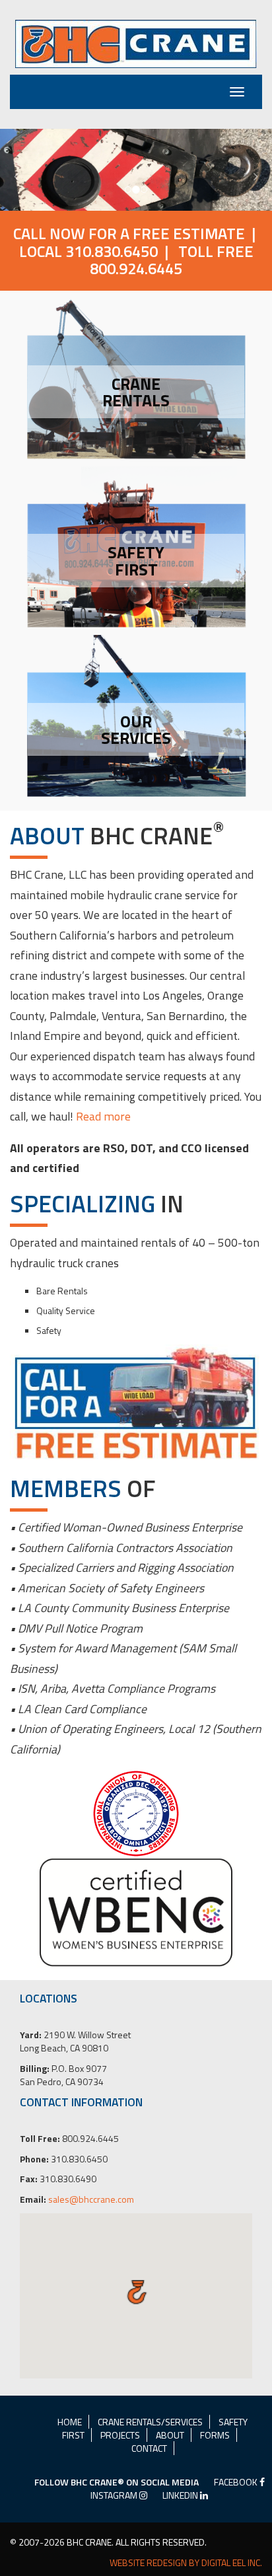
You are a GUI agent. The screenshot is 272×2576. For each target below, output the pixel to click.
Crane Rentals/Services (150, 2422)
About (170, 2435)
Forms (215, 2435)
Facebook (237, 2482)
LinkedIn (181, 2495)
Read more (103, 1116)
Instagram (115, 2495)
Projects (120, 2435)
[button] (20, 170)
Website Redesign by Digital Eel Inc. (186, 2563)
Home (70, 2422)
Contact (149, 2448)
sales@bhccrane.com (91, 2199)
